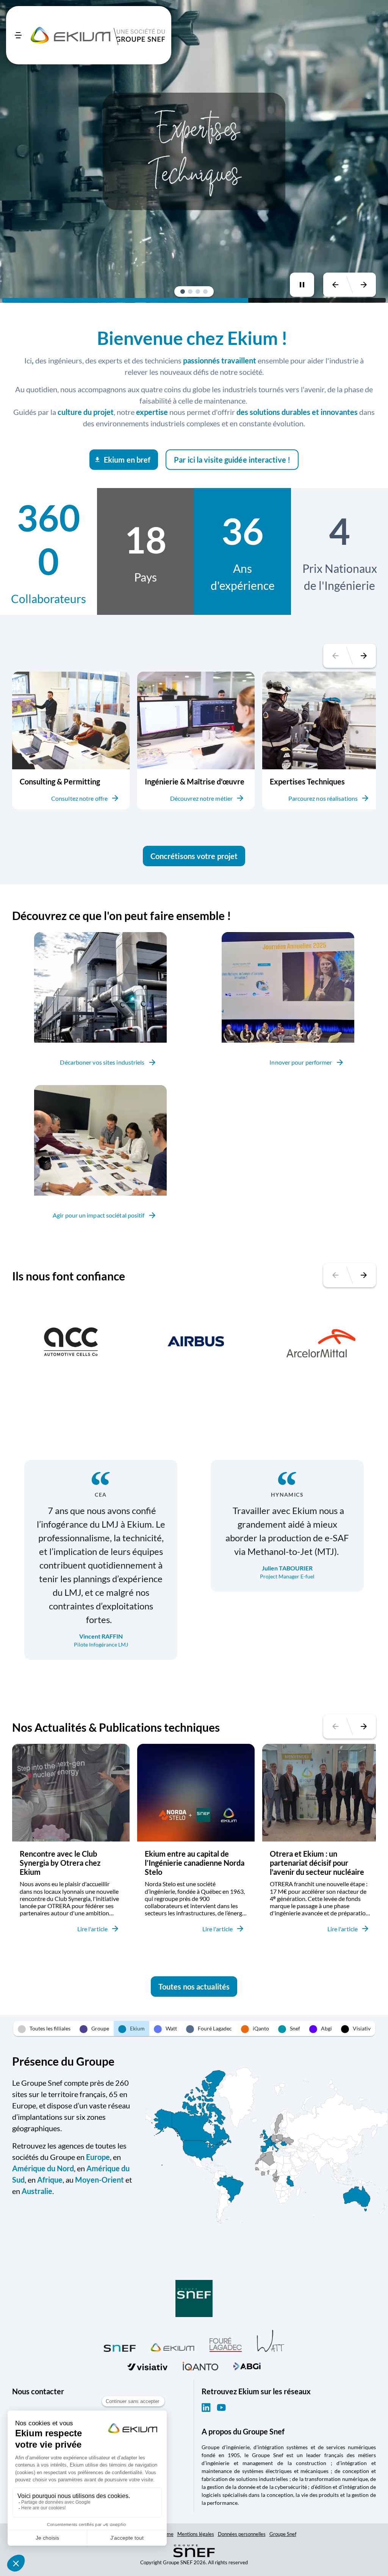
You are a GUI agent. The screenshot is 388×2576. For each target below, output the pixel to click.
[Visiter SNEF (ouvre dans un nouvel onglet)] (120, 2346)
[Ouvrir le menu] (18, 35)
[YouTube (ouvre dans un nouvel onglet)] (221, 2408)
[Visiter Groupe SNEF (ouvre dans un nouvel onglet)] (194, 2299)
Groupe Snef (283, 2534)
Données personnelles (242, 2534)
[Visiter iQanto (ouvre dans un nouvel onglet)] (200, 2365)
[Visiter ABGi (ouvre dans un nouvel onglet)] (247, 2365)
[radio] (44, 2029)
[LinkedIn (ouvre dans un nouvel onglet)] (206, 2408)
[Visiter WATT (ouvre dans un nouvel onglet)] (271, 2340)
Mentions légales (196, 2534)
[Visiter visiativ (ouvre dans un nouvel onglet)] (147, 2365)
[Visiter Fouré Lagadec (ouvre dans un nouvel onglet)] (226, 2344)
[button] (183, 292)
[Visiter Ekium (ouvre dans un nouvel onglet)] (173, 2346)
